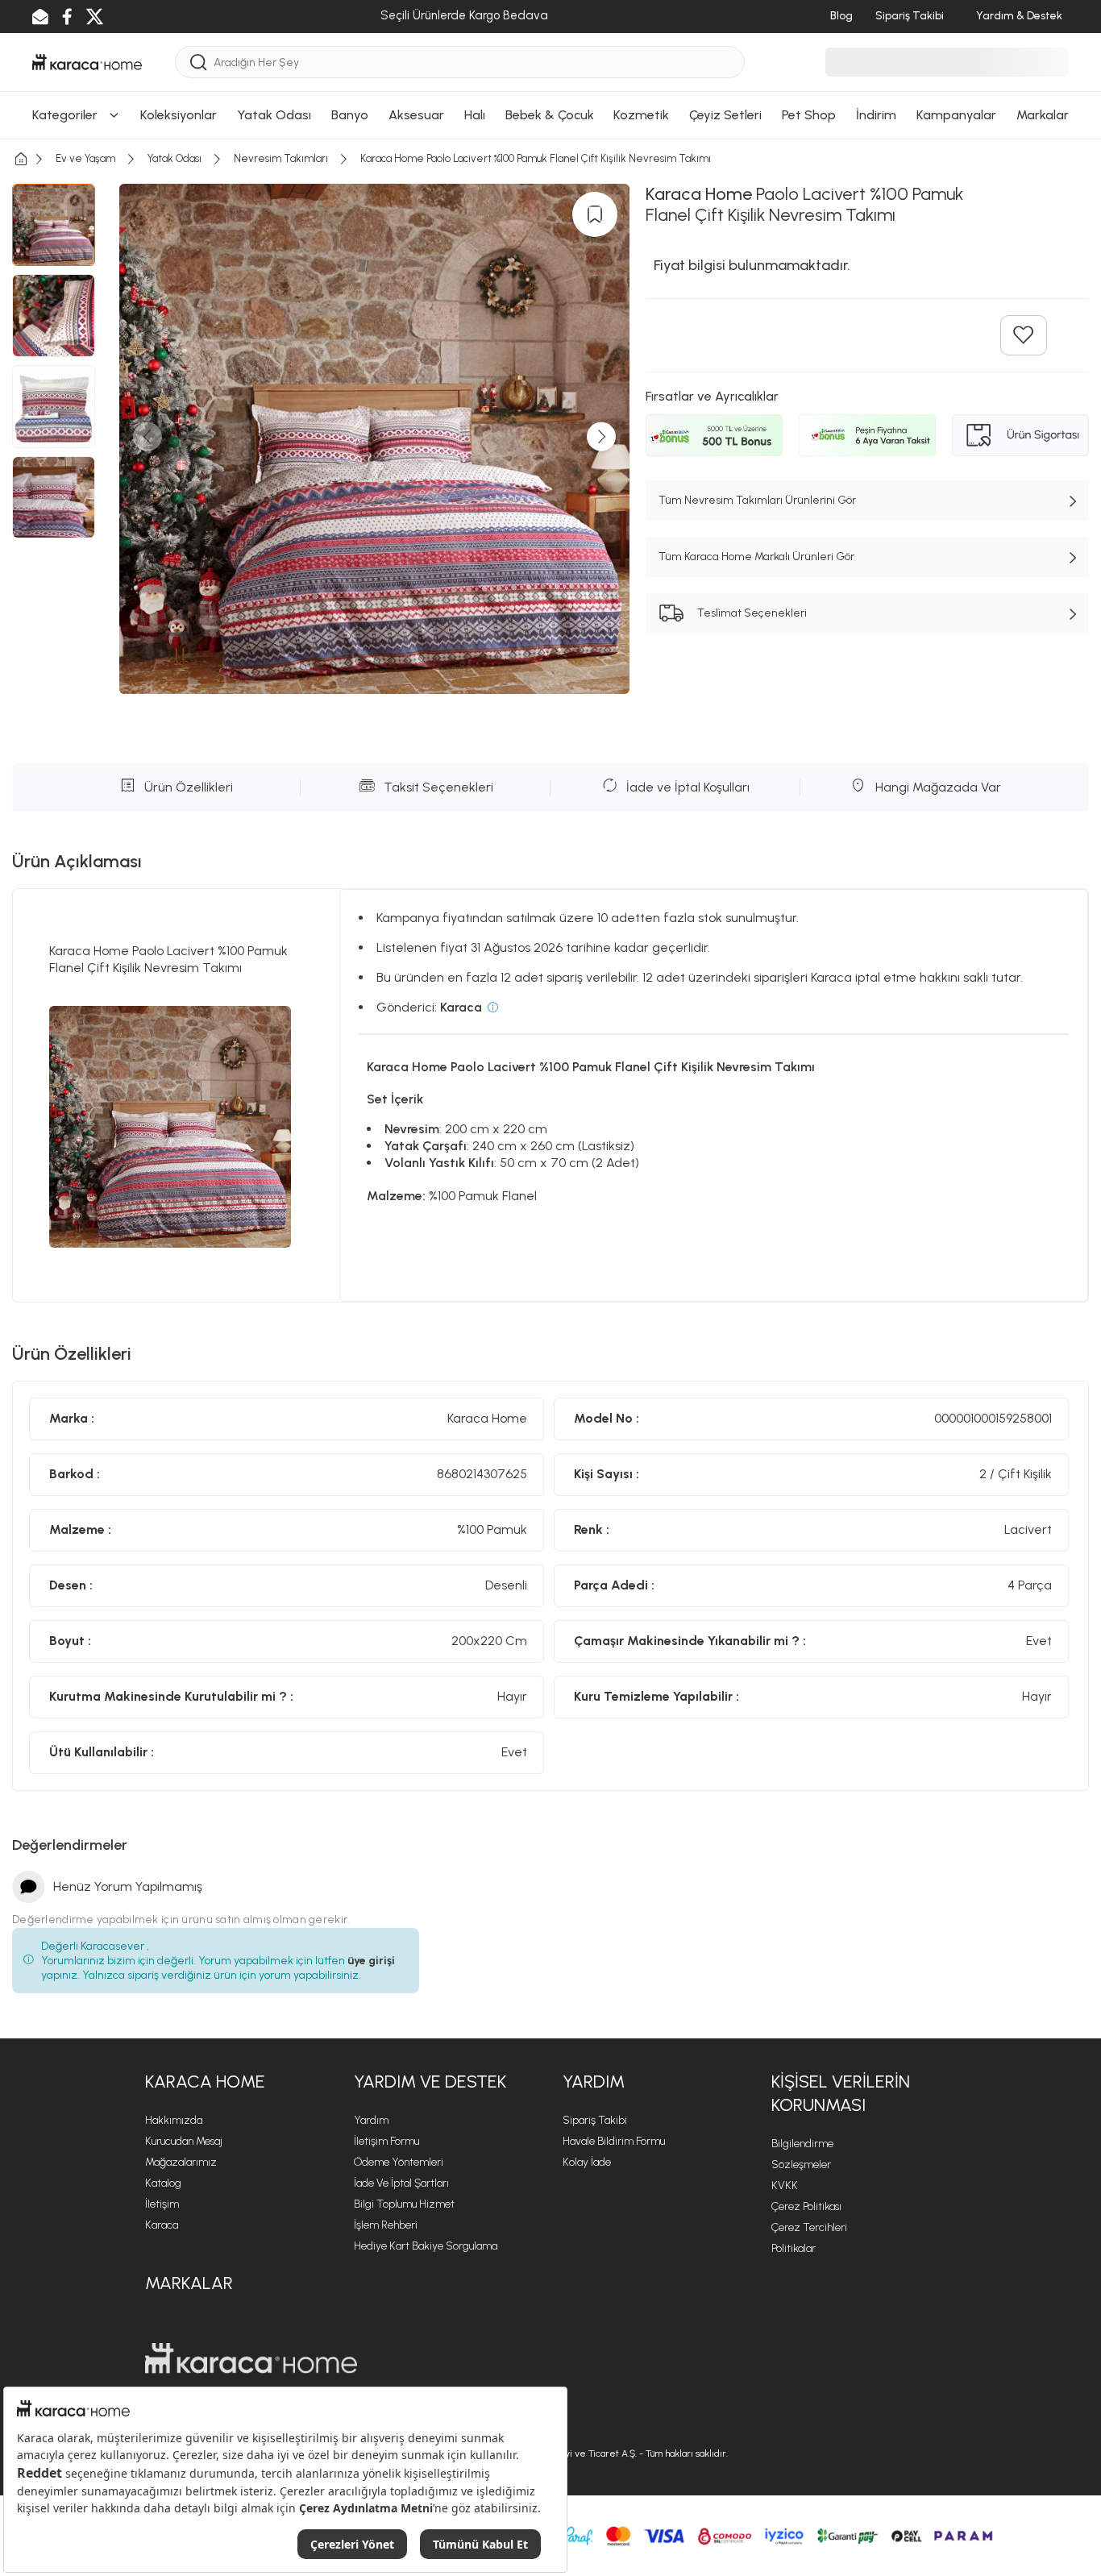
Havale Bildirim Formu (614, 2141)
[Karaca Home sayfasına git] (251, 2358)
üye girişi (371, 1961)
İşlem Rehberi (386, 2225)
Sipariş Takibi (595, 2120)
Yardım (371, 2120)
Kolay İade (587, 2162)
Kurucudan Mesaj (184, 2141)
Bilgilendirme (802, 2144)
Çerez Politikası (806, 2206)
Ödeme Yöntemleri (399, 2162)
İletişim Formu (386, 2141)
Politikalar (794, 2248)
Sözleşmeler (801, 2165)
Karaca (162, 2225)
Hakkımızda (174, 2120)
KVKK (785, 2185)
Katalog (163, 2183)
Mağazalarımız (181, 2162)
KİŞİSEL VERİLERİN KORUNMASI (841, 2093)
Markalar (189, 2283)
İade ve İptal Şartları (401, 2183)
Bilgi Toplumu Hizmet (404, 2204)
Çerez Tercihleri (809, 2227)
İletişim (162, 2204)
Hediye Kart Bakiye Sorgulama (426, 2246)
